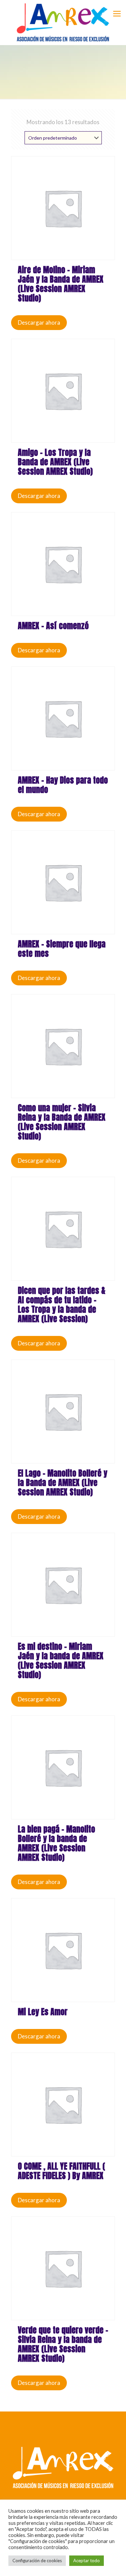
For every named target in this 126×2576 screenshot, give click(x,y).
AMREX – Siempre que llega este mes (62, 949)
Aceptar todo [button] (87, 2561)
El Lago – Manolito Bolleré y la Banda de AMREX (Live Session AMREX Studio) (62, 1483)
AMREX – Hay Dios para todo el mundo (63, 785)
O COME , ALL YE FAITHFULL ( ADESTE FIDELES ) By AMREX (61, 2171)
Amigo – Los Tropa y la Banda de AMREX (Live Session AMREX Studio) (55, 462)
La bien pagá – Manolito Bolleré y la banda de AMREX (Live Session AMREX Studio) (56, 1843)
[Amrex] (63, 22)
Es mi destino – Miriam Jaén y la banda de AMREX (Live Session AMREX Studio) (61, 1661)
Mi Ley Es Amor (43, 2012)
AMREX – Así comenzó (53, 626)
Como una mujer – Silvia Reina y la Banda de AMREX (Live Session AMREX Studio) (62, 1122)
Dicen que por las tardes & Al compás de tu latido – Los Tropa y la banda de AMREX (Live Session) (62, 1305)
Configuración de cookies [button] (37, 2561)
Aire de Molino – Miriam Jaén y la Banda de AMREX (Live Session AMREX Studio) (61, 284)
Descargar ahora (39, 322)
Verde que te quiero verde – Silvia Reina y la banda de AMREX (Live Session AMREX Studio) (63, 2344)
